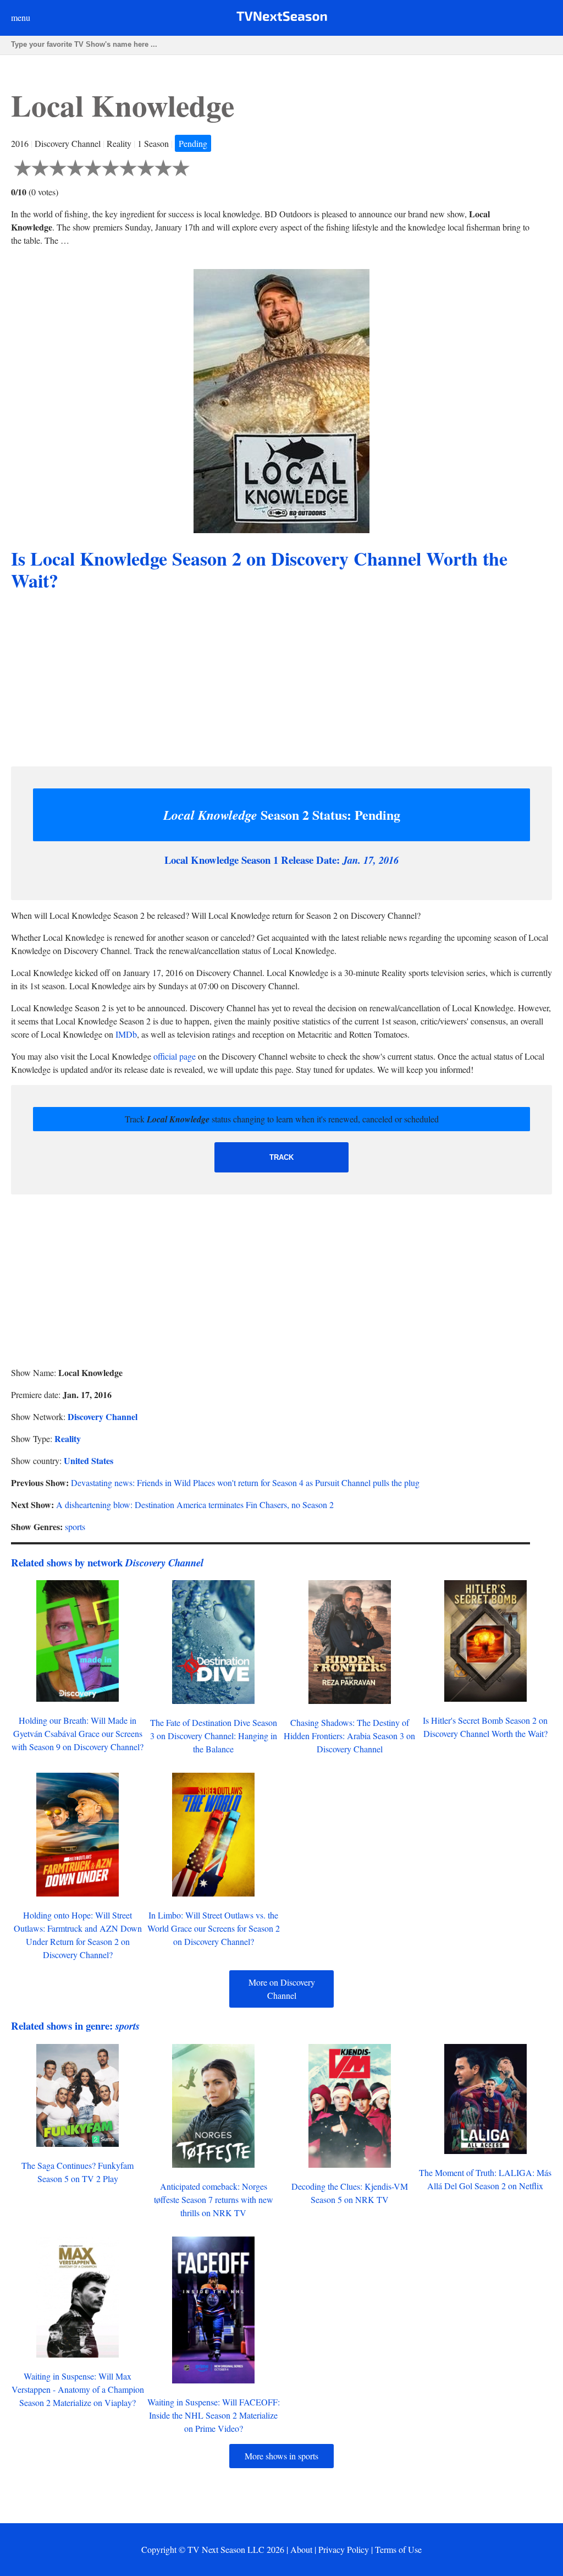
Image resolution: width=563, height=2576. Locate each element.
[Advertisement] (281, 681)
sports (75, 1527)
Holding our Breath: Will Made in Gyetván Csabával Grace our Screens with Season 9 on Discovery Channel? (78, 1733)
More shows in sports (281, 2456)
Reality (68, 1438)
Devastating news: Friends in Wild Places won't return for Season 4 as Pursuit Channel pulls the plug (245, 1482)
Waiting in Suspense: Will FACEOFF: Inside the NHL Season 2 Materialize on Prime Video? (214, 2415)
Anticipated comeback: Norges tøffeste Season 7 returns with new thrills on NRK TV (214, 2199)
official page (175, 1056)
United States (89, 1460)
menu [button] (21, 17)
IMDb (126, 1034)
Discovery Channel (103, 1416)
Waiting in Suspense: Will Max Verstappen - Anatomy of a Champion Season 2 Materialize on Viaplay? (78, 2389)
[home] (282, 18)
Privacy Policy (344, 2549)
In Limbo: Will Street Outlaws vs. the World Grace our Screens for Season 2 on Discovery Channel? (214, 1928)
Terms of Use (398, 2549)
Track (281, 1157)
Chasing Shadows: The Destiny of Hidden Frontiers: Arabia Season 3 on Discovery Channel (349, 1736)
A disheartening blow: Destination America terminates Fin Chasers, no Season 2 (195, 1505)
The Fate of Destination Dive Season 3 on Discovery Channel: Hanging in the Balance (214, 1736)
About (301, 2549)
